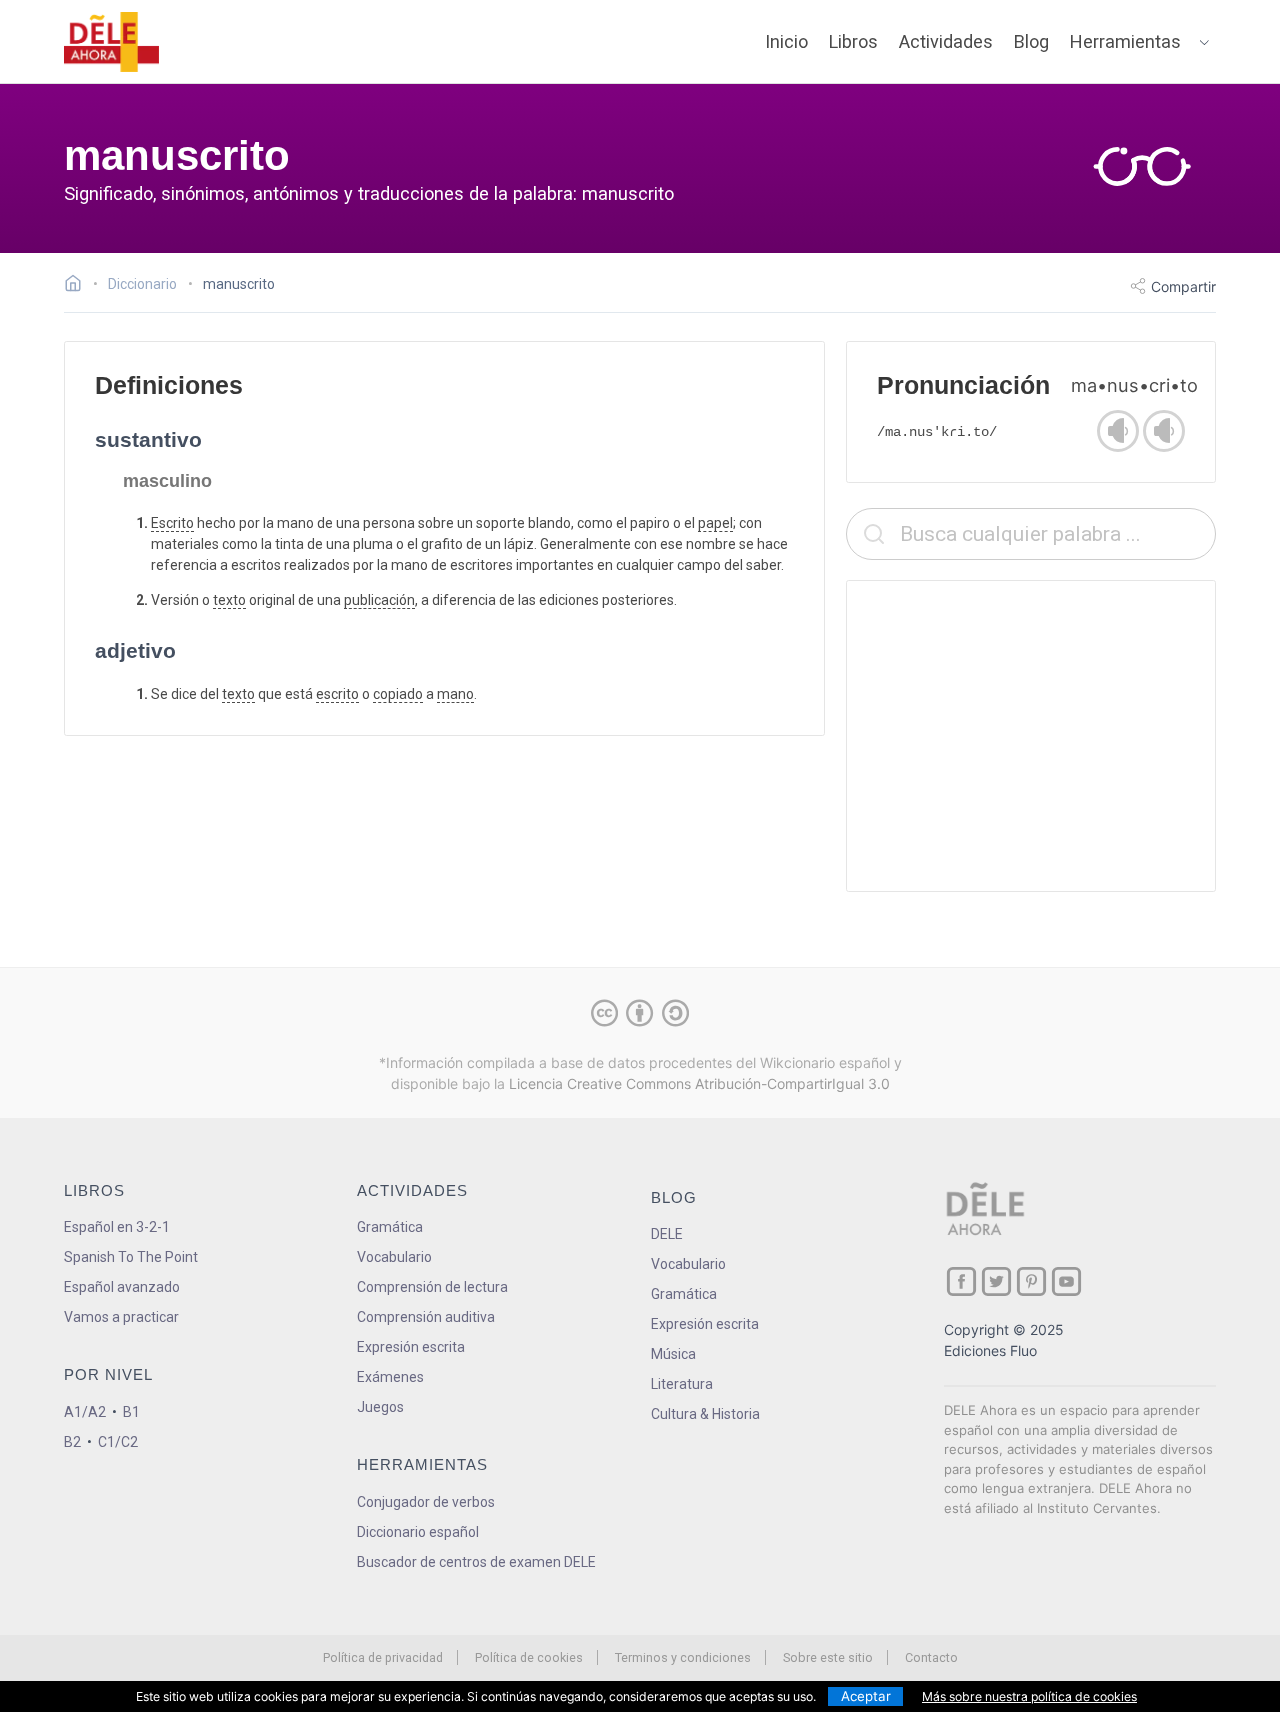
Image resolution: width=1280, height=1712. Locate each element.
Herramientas (1125, 41)
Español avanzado (122, 1287)
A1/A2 (85, 1412)
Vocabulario (394, 1257)
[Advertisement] (1031, 736)
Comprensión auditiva (426, 1317)
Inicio (786, 41)
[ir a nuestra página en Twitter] (996, 1281)
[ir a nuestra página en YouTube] (1066, 1281)
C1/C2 (118, 1442)
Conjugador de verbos (426, 1502)
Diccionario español (418, 1532)
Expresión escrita (411, 1347)
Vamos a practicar (121, 1317)
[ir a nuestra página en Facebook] (961, 1281)
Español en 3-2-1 (117, 1227)
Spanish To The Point (131, 1257)
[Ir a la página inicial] (78, 286)
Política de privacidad (383, 1657)
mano (455, 694)
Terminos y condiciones (683, 1657)
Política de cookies (529, 1657)
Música (673, 1354)
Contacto (931, 1657)
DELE (667, 1234)
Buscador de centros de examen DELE (476, 1562)
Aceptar (866, 1696)
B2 (72, 1442)
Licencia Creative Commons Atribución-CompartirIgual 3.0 (699, 1083)
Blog (1031, 41)
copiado (398, 694)
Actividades (946, 41)
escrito (337, 694)
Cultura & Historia (705, 1414)
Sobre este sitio (828, 1657)
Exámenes (390, 1377)
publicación (379, 600)
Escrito (172, 523)
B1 (131, 1412)
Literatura (682, 1384)
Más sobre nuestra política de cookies (1029, 1696)
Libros (853, 41)
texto (229, 600)
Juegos (380, 1407)
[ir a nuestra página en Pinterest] (1031, 1281)
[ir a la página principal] (112, 42)
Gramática (390, 1227)
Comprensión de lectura (432, 1287)
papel (715, 523)
